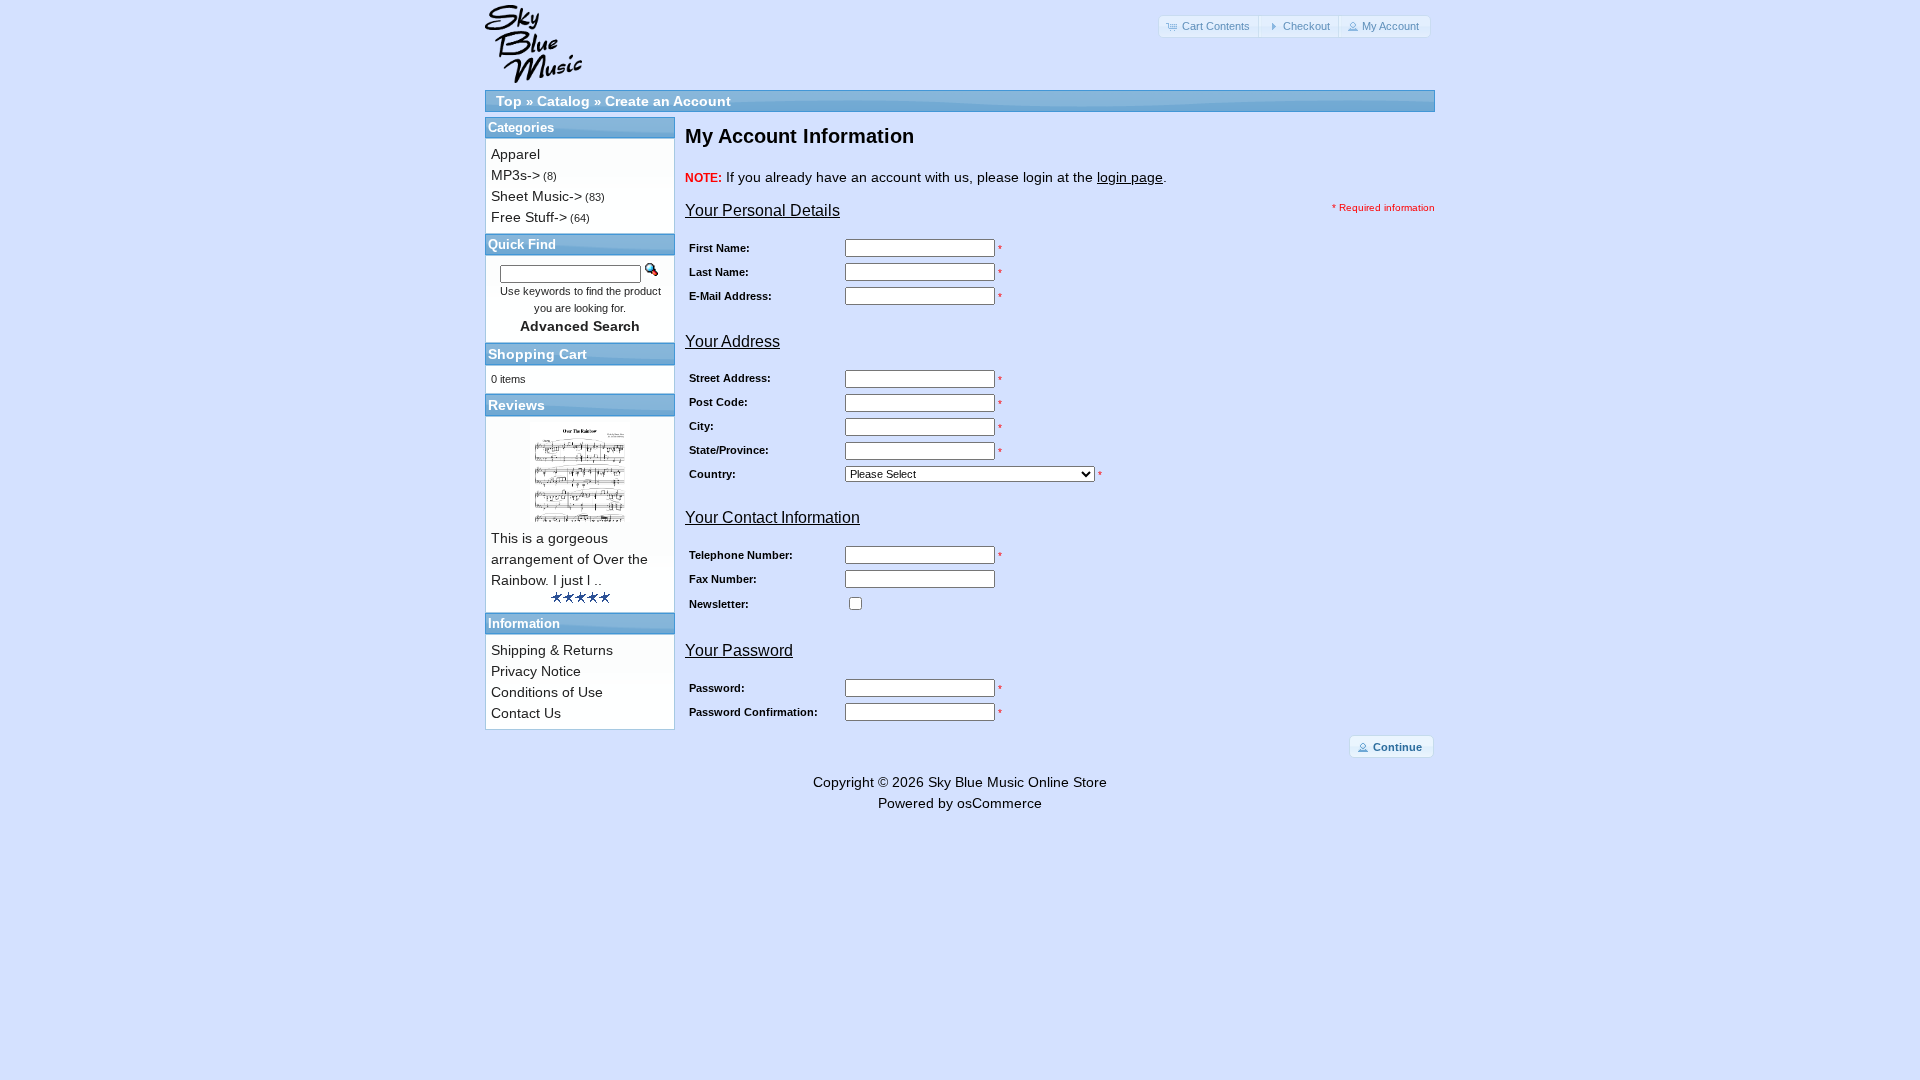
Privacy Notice (536, 671)
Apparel (515, 154)
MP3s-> (515, 175)
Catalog (563, 101)
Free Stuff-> (529, 217)
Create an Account (668, 101)
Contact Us (526, 713)
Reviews (516, 405)
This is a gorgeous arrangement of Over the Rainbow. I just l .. (569, 559)
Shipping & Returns (552, 650)
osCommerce (999, 803)
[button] (1210, 26)
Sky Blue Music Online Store (1017, 782)
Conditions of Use (547, 692)
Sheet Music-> (536, 196)
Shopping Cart (537, 354)
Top (509, 101)
